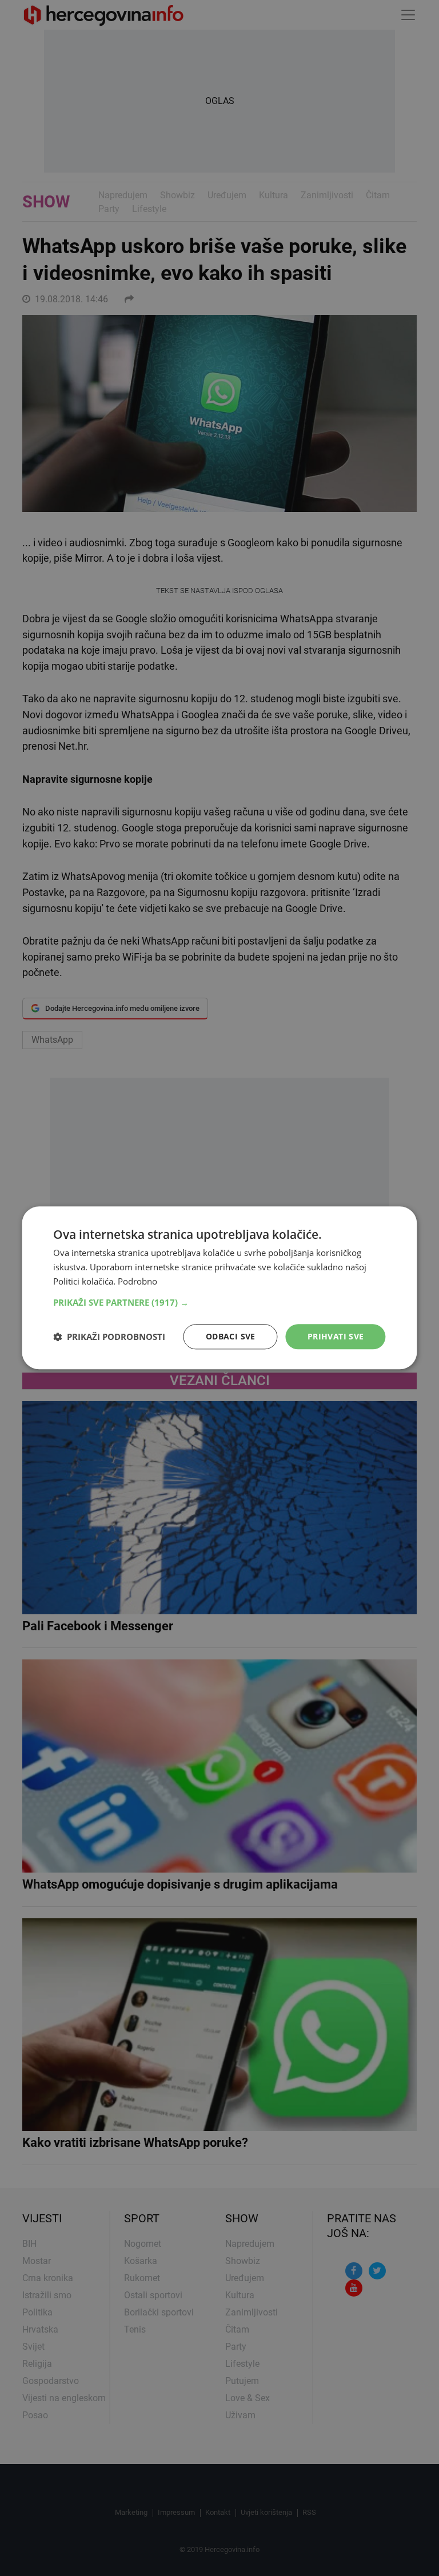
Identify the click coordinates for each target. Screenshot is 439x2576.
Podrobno (137, 1281)
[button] (219, 1302)
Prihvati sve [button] (336, 1336)
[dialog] (219, 1288)
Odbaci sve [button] (231, 1336)
